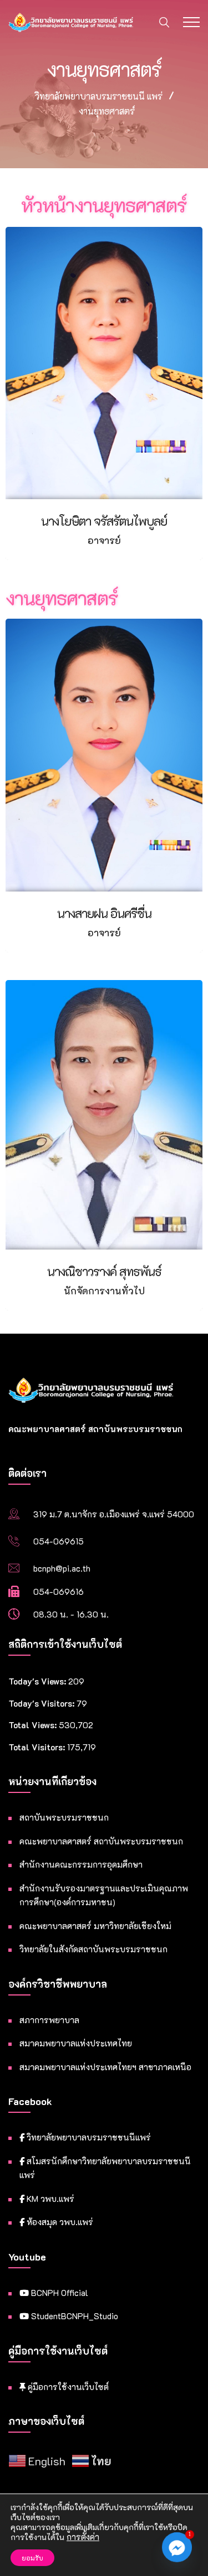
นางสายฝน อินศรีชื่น (104, 913)
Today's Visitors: (42, 1703)
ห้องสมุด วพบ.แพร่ (59, 2222)
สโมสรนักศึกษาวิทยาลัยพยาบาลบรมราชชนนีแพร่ (105, 2168)
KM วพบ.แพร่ (49, 2199)
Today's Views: (38, 1681)
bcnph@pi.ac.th (62, 1568)
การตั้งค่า (83, 2537)
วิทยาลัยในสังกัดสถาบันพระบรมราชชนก (93, 1949)
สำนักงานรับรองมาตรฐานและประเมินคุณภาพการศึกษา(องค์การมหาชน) (104, 1895)
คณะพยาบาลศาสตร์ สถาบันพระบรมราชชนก (101, 1841)
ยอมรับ (32, 2558)
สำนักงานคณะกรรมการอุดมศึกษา (81, 1864)
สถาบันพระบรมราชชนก (64, 1817)
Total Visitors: (38, 1747)
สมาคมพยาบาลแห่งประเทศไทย (76, 2043)
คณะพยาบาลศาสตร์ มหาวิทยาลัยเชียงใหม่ (95, 1926)
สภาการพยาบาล (49, 2020)
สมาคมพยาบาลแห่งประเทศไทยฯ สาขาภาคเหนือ (105, 2067)
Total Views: (34, 1725)
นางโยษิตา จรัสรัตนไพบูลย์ (104, 521)
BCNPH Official (59, 2293)
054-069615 (59, 1541)
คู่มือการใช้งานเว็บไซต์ (67, 2387)
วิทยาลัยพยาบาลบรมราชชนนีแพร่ (88, 2137)
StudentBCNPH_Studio (73, 2316)
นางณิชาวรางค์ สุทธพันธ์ (104, 1271)
